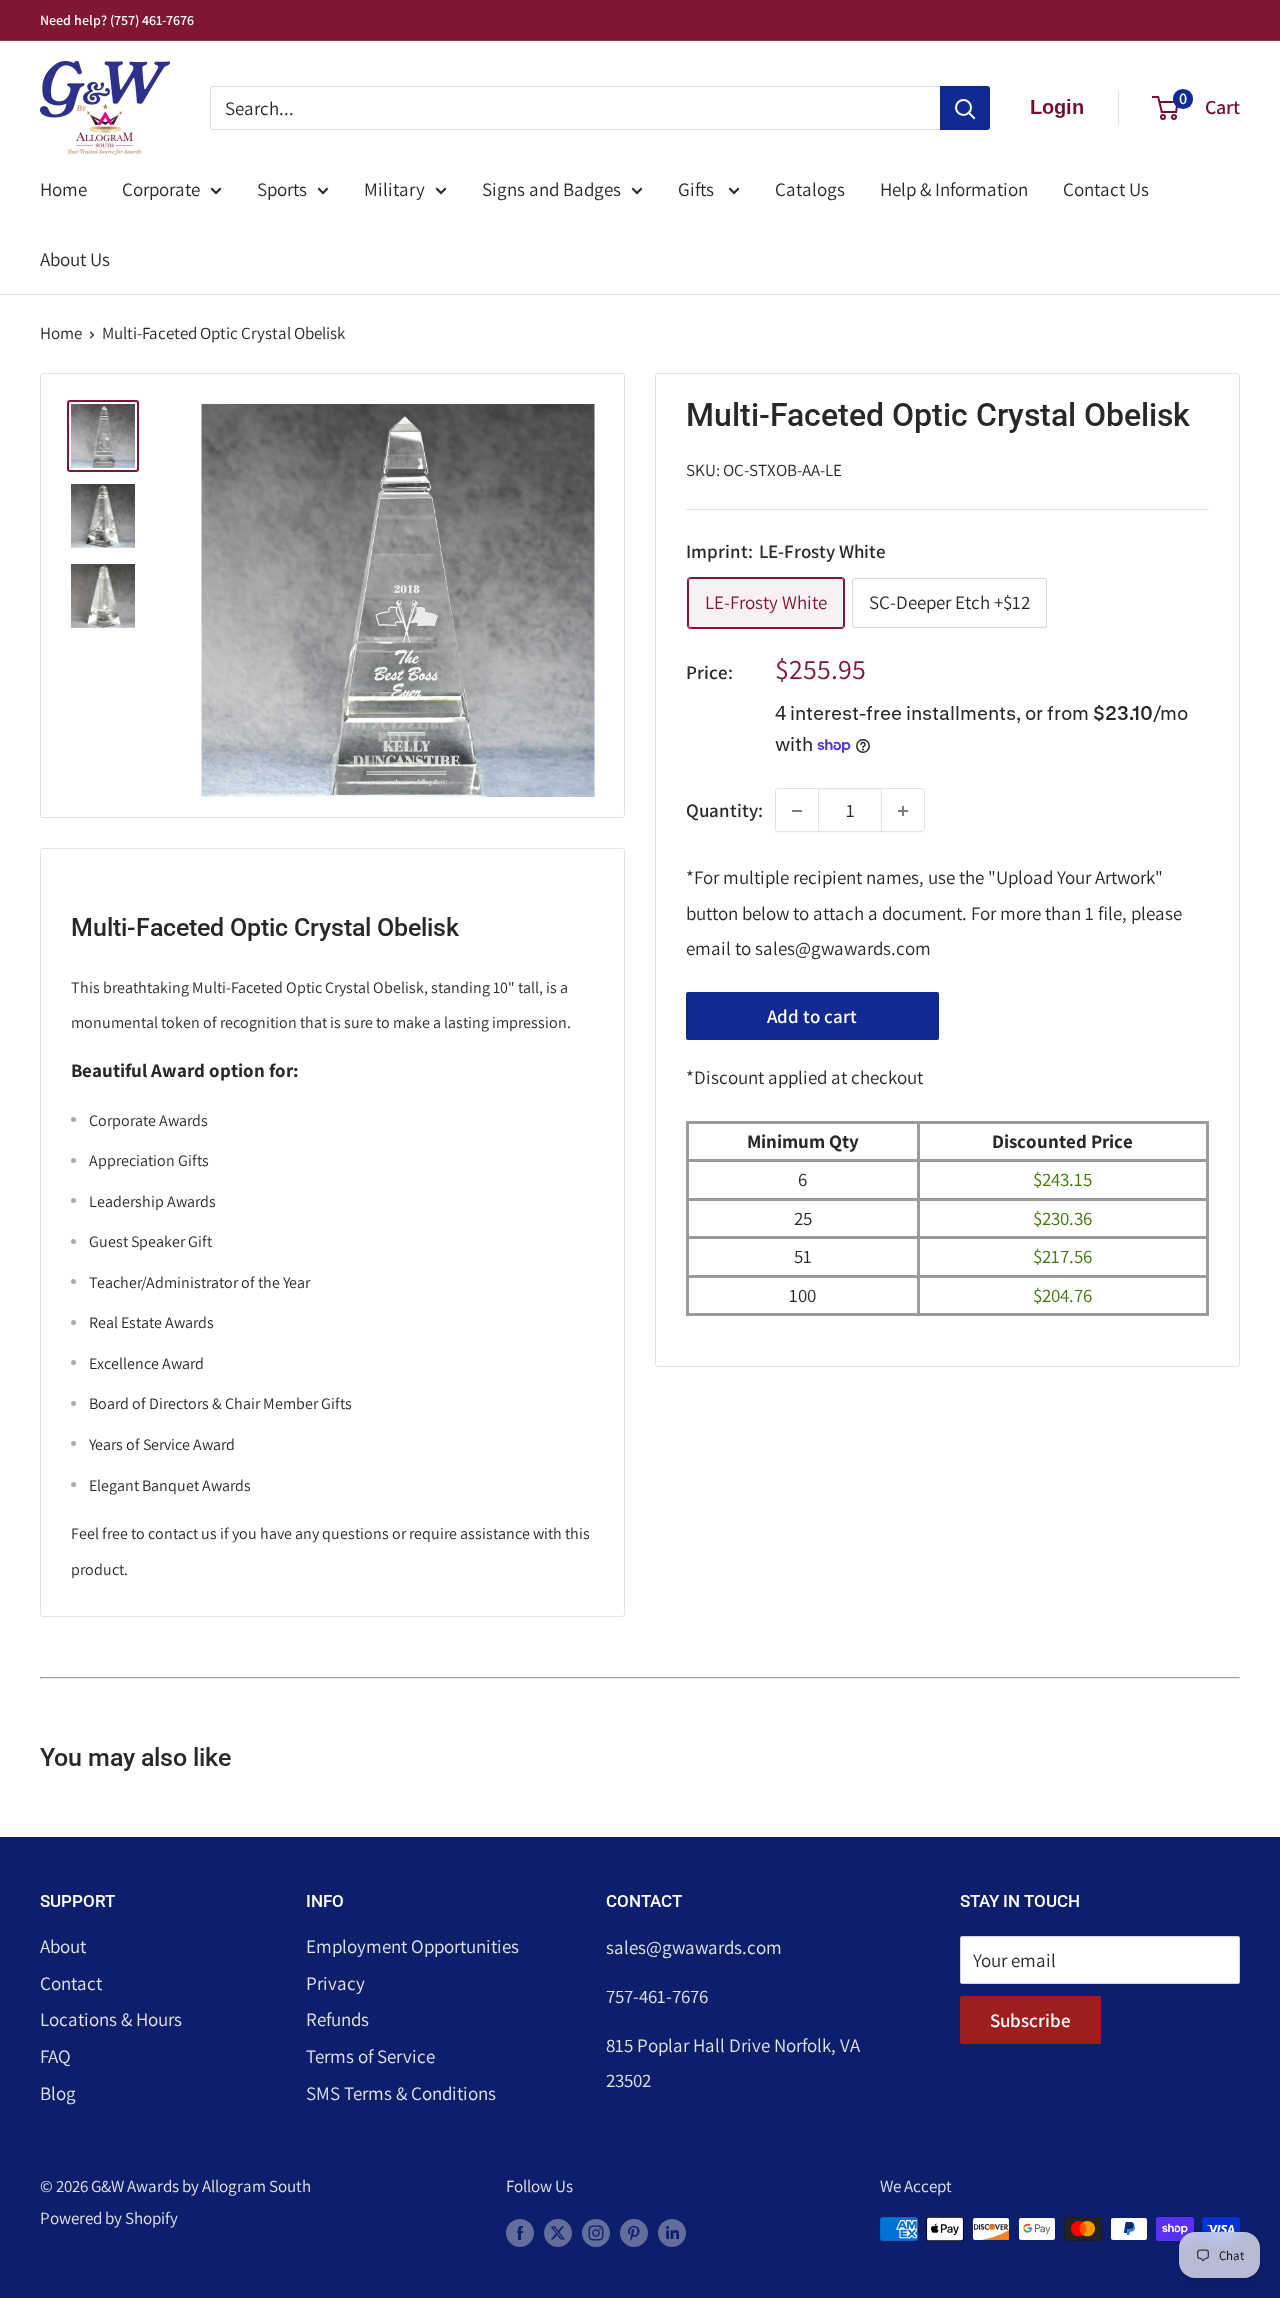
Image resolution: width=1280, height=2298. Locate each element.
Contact (71, 1983)
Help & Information (954, 189)
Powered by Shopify (109, 2218)
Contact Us (1106, 189)
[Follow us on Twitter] (558, 2233)
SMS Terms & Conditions (401, 2093)
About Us (75, 259)
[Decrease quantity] (797, 811)
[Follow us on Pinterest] (634, 2233)
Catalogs (810, 189)
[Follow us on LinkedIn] (672, 2233)
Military (394, 189)
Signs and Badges (551, 189)
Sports (282, 189)
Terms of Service (370, 2056)
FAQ (55, 2056)
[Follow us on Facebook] (520, 2233)
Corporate (161, 189)
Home (63, 189)
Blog (58, 2093)
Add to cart (812, 1016)
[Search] (965, 108)
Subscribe (1030, 2020)
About (63, 1946)
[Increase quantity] (903, 811)
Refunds (337, 2019)
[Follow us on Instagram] (596, 2233)
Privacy (335, 1983)
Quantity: (724, 810)
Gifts (698, 189)
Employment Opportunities (412, 1946)
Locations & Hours (111, 2019)
